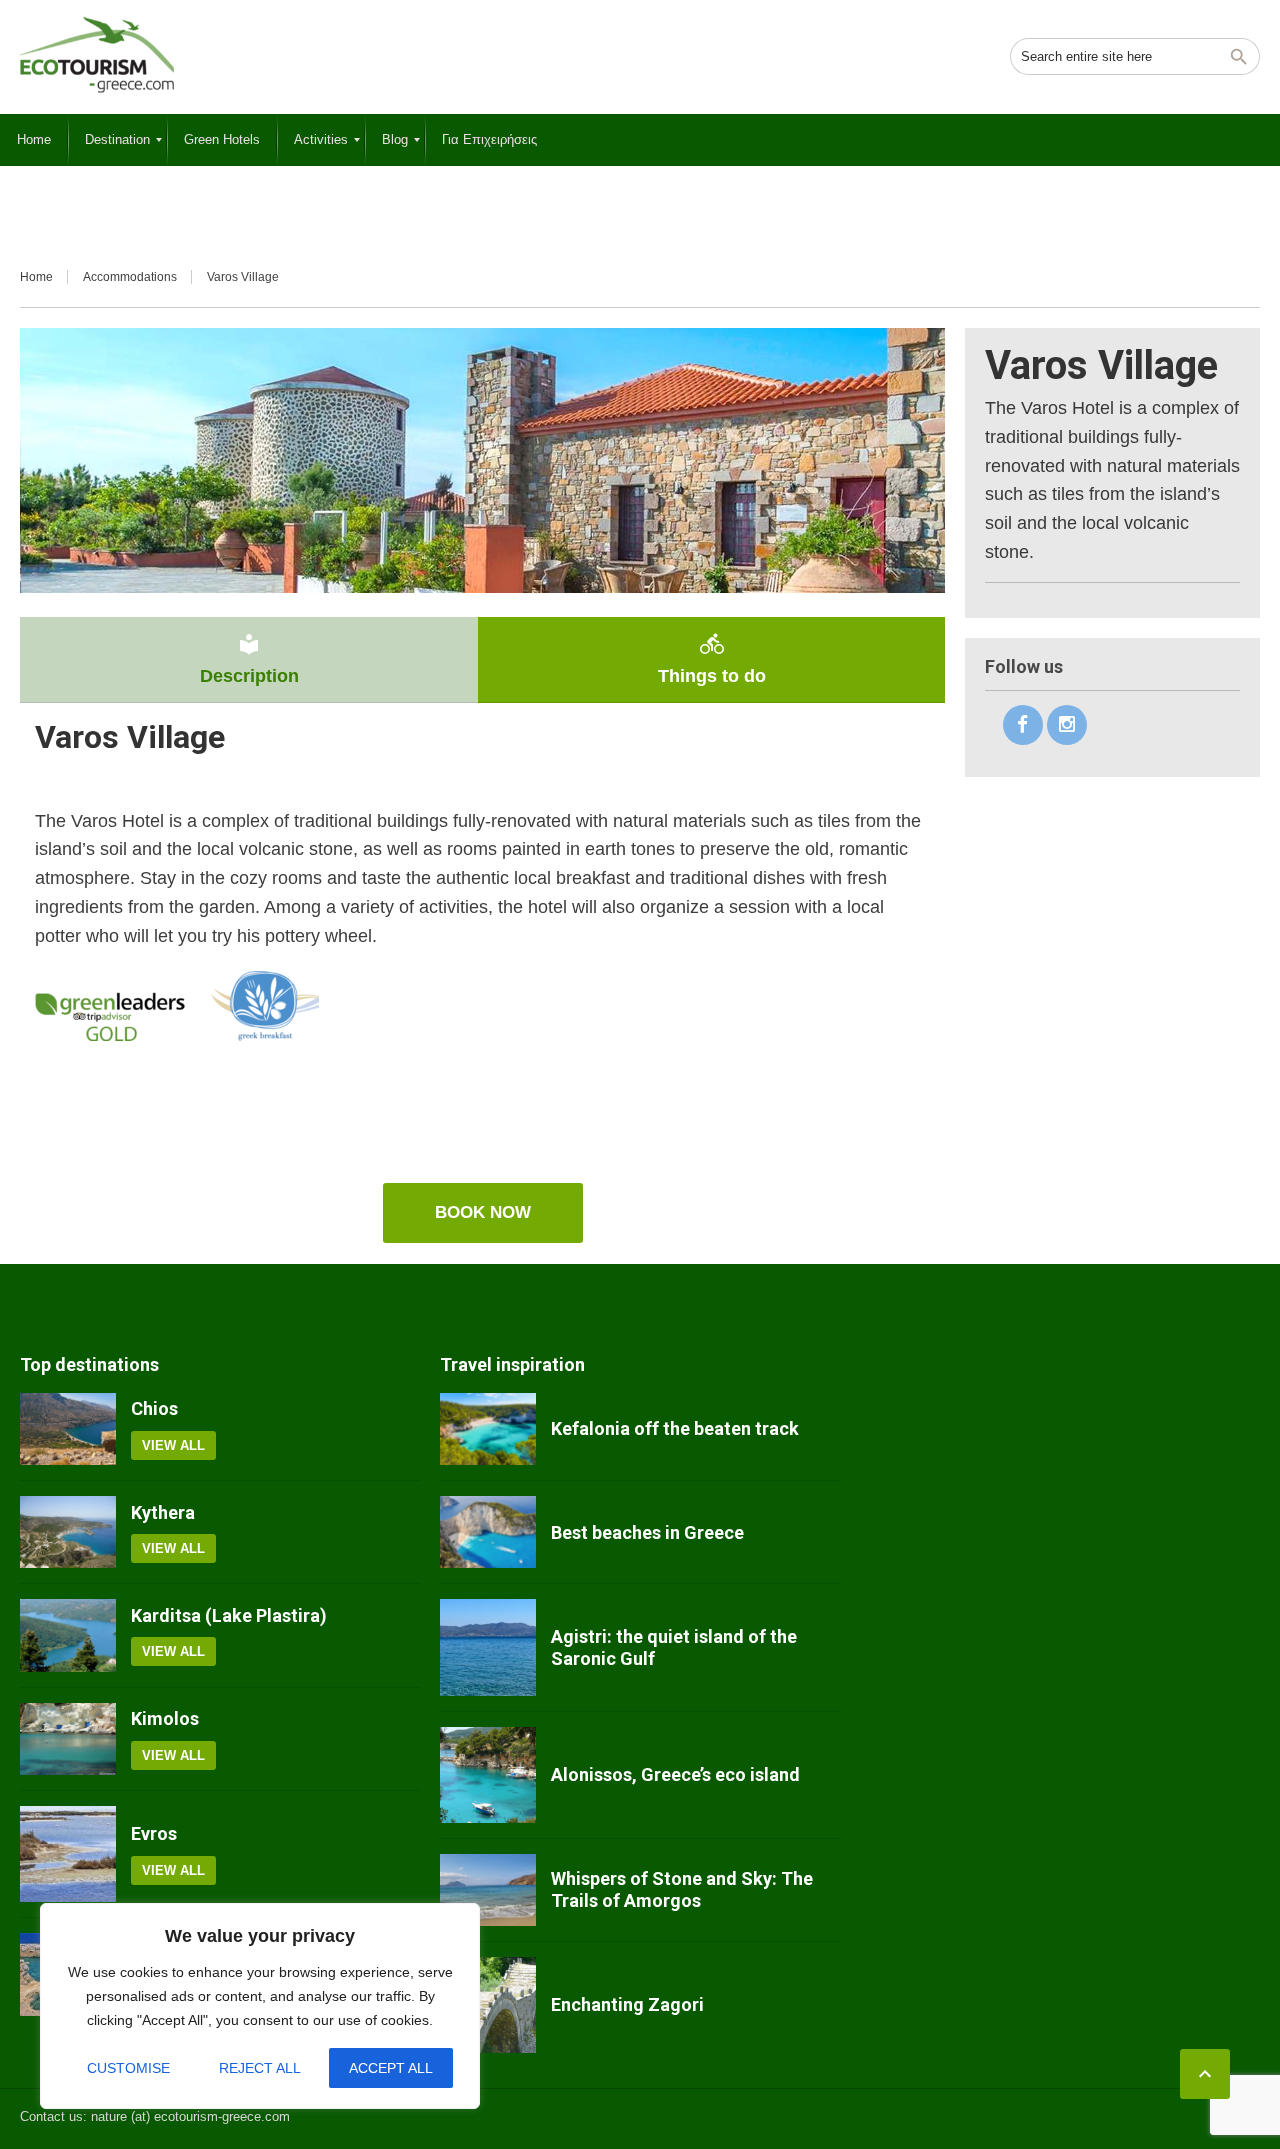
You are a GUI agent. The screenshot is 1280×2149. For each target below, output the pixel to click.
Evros (154, 1833)
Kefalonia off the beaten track (675, 1428)
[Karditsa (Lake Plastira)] (68, 1635)
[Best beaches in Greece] (488, 1532)
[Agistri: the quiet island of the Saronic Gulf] (488, 1647)
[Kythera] (68, 1532)
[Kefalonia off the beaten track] (488, 1429)
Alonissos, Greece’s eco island (675, 1774)
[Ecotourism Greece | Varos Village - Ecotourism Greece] (97, 55)
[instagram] (1067, 725)
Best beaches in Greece (647, 1532)
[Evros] (68, 1854)
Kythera (163, 1512)
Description (249, 659)
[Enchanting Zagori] (488, 2005)
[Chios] (68, 1429)
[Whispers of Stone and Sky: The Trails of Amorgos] (488, 1890)
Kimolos (165, 1718)
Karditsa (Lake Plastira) (229, 1615)
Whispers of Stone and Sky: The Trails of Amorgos (682, 1889)
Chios (154, 1408)
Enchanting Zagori (627, 2004)
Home (36, 277)
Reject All (260, 2068)
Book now (483, 1212)
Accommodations (130, 277)
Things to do (712, 659)
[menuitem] (34, 140)
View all (173, 1445)
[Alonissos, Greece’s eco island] (488, 1775)
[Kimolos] (68, 1739)
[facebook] (1023, 725)
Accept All (391, 2068)
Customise (128, 2068)
